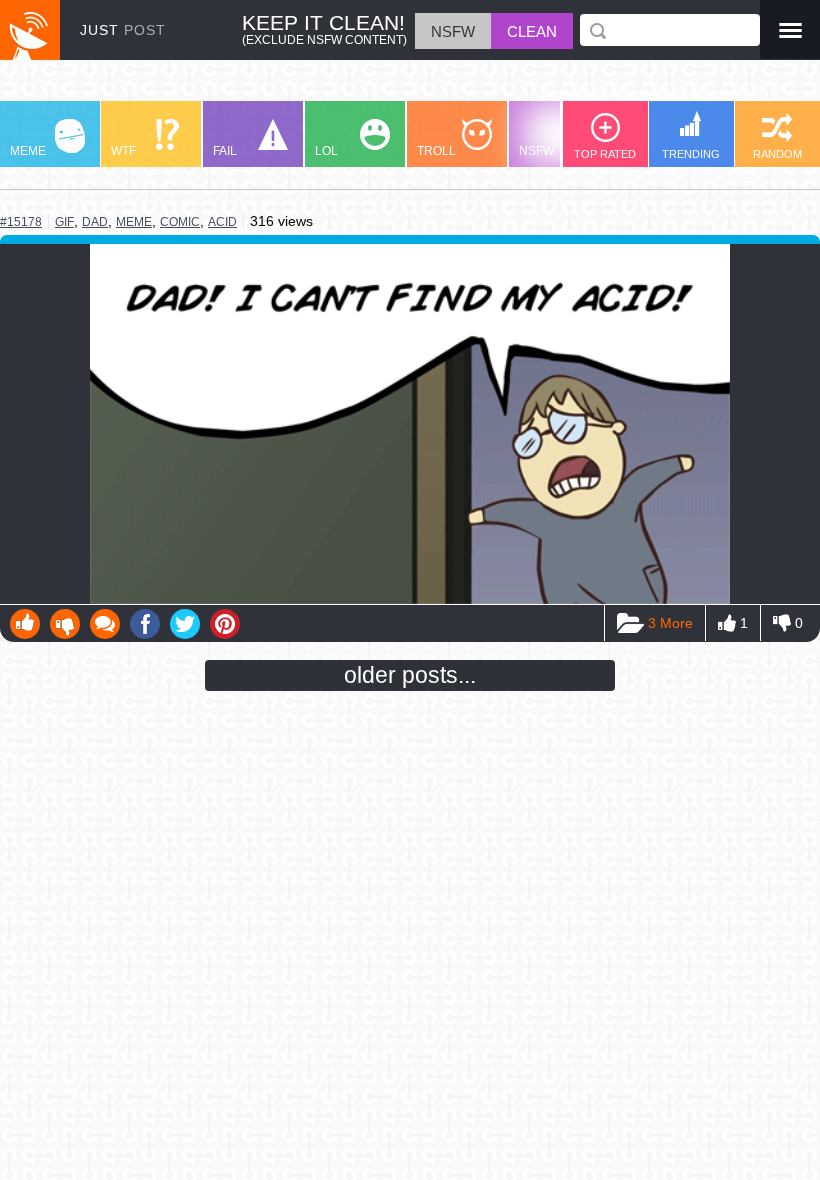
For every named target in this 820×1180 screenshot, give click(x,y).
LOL (326, 151)
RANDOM (777, 154)
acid (222, 222)
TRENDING (691, 154)
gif (64, 221)
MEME (28, 151)
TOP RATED (605, 154)
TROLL (436, 151)
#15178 (21, 222)
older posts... (410, 675)
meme (134, 222)
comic (180, 222)
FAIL (225, 151)
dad (95, 222)
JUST (123, 30)
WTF (123, 151)
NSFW (536, 151)
